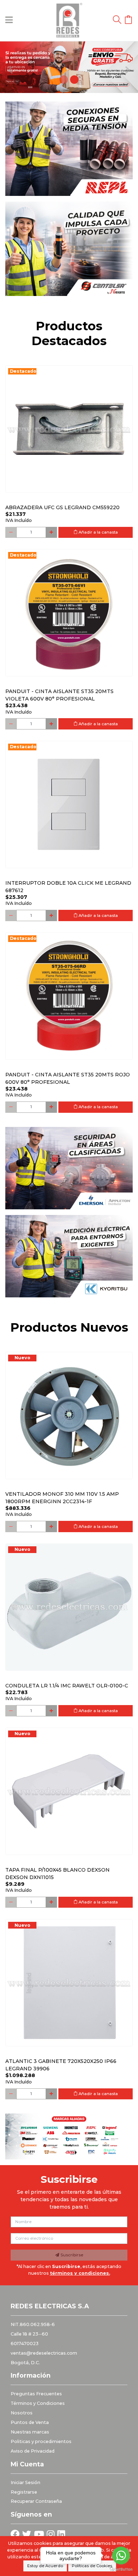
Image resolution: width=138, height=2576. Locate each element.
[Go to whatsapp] (121, 2555)
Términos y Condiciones (38, 2403)
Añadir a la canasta (98, 532)
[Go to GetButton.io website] (121, 2569)
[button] (10, 67)
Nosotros (22, 2413)
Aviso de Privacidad (33, 2451)
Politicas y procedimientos (41, 2441)
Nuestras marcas (30, 2432)
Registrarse (24, 2492)
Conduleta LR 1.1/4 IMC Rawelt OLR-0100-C (67, 1686)
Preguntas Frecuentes (36, 2394)
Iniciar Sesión (25, 2482)
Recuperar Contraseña (36, 2501)
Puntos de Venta (30, 2422)
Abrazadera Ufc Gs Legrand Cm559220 (62, 507)
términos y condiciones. (80, 2273)
